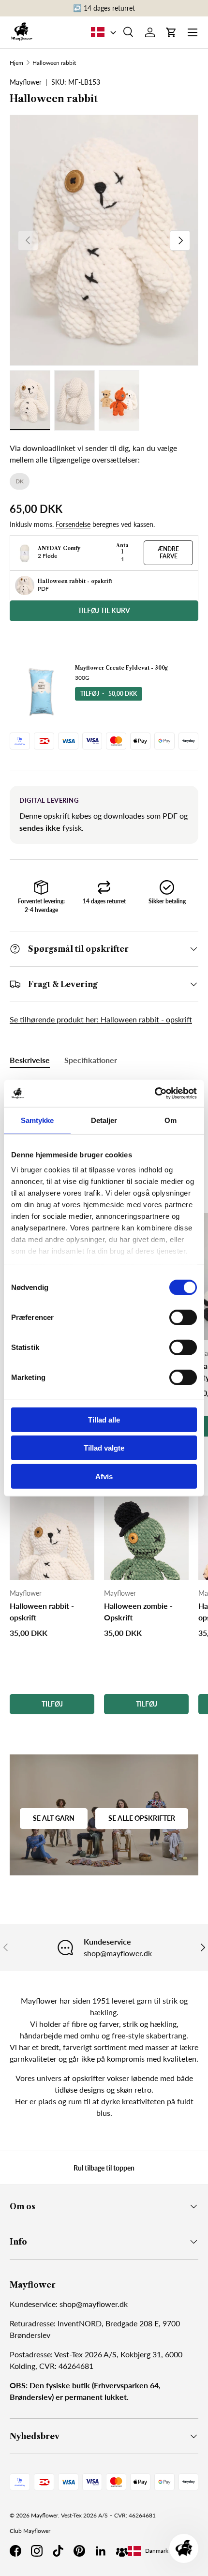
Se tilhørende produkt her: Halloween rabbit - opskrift (101, 1019)
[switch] (183, 1317)
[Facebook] (15, 2551)
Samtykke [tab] (37, 1120)
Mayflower (45, 2515)
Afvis (104, 1476)
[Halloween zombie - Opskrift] (146, 1538)
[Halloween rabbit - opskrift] (52, 1538)
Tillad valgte (104, 1448)
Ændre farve (168, 552)
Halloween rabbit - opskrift (42, 1611)
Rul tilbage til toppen (104, 2168)
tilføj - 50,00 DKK (109, 694)
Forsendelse (73, 524)
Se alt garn (54, 1818)
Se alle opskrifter (142, 1818)
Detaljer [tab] (104, 1120)
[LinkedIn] (101, 2551)
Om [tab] (171, 1120)
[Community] (122, 2551)
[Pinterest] (79, 2551)
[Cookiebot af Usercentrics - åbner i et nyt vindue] (155, 1093)
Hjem (16, 63)
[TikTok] (58, 2551)
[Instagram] (37, 2551)
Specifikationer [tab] (91, 1060)
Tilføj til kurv (104, 610)
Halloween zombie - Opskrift (138, 1611)
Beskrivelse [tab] (30, 1060)
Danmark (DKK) (165, 2551)
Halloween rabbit (54, 63)
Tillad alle (104, 1419)
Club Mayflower (30, 2531)
